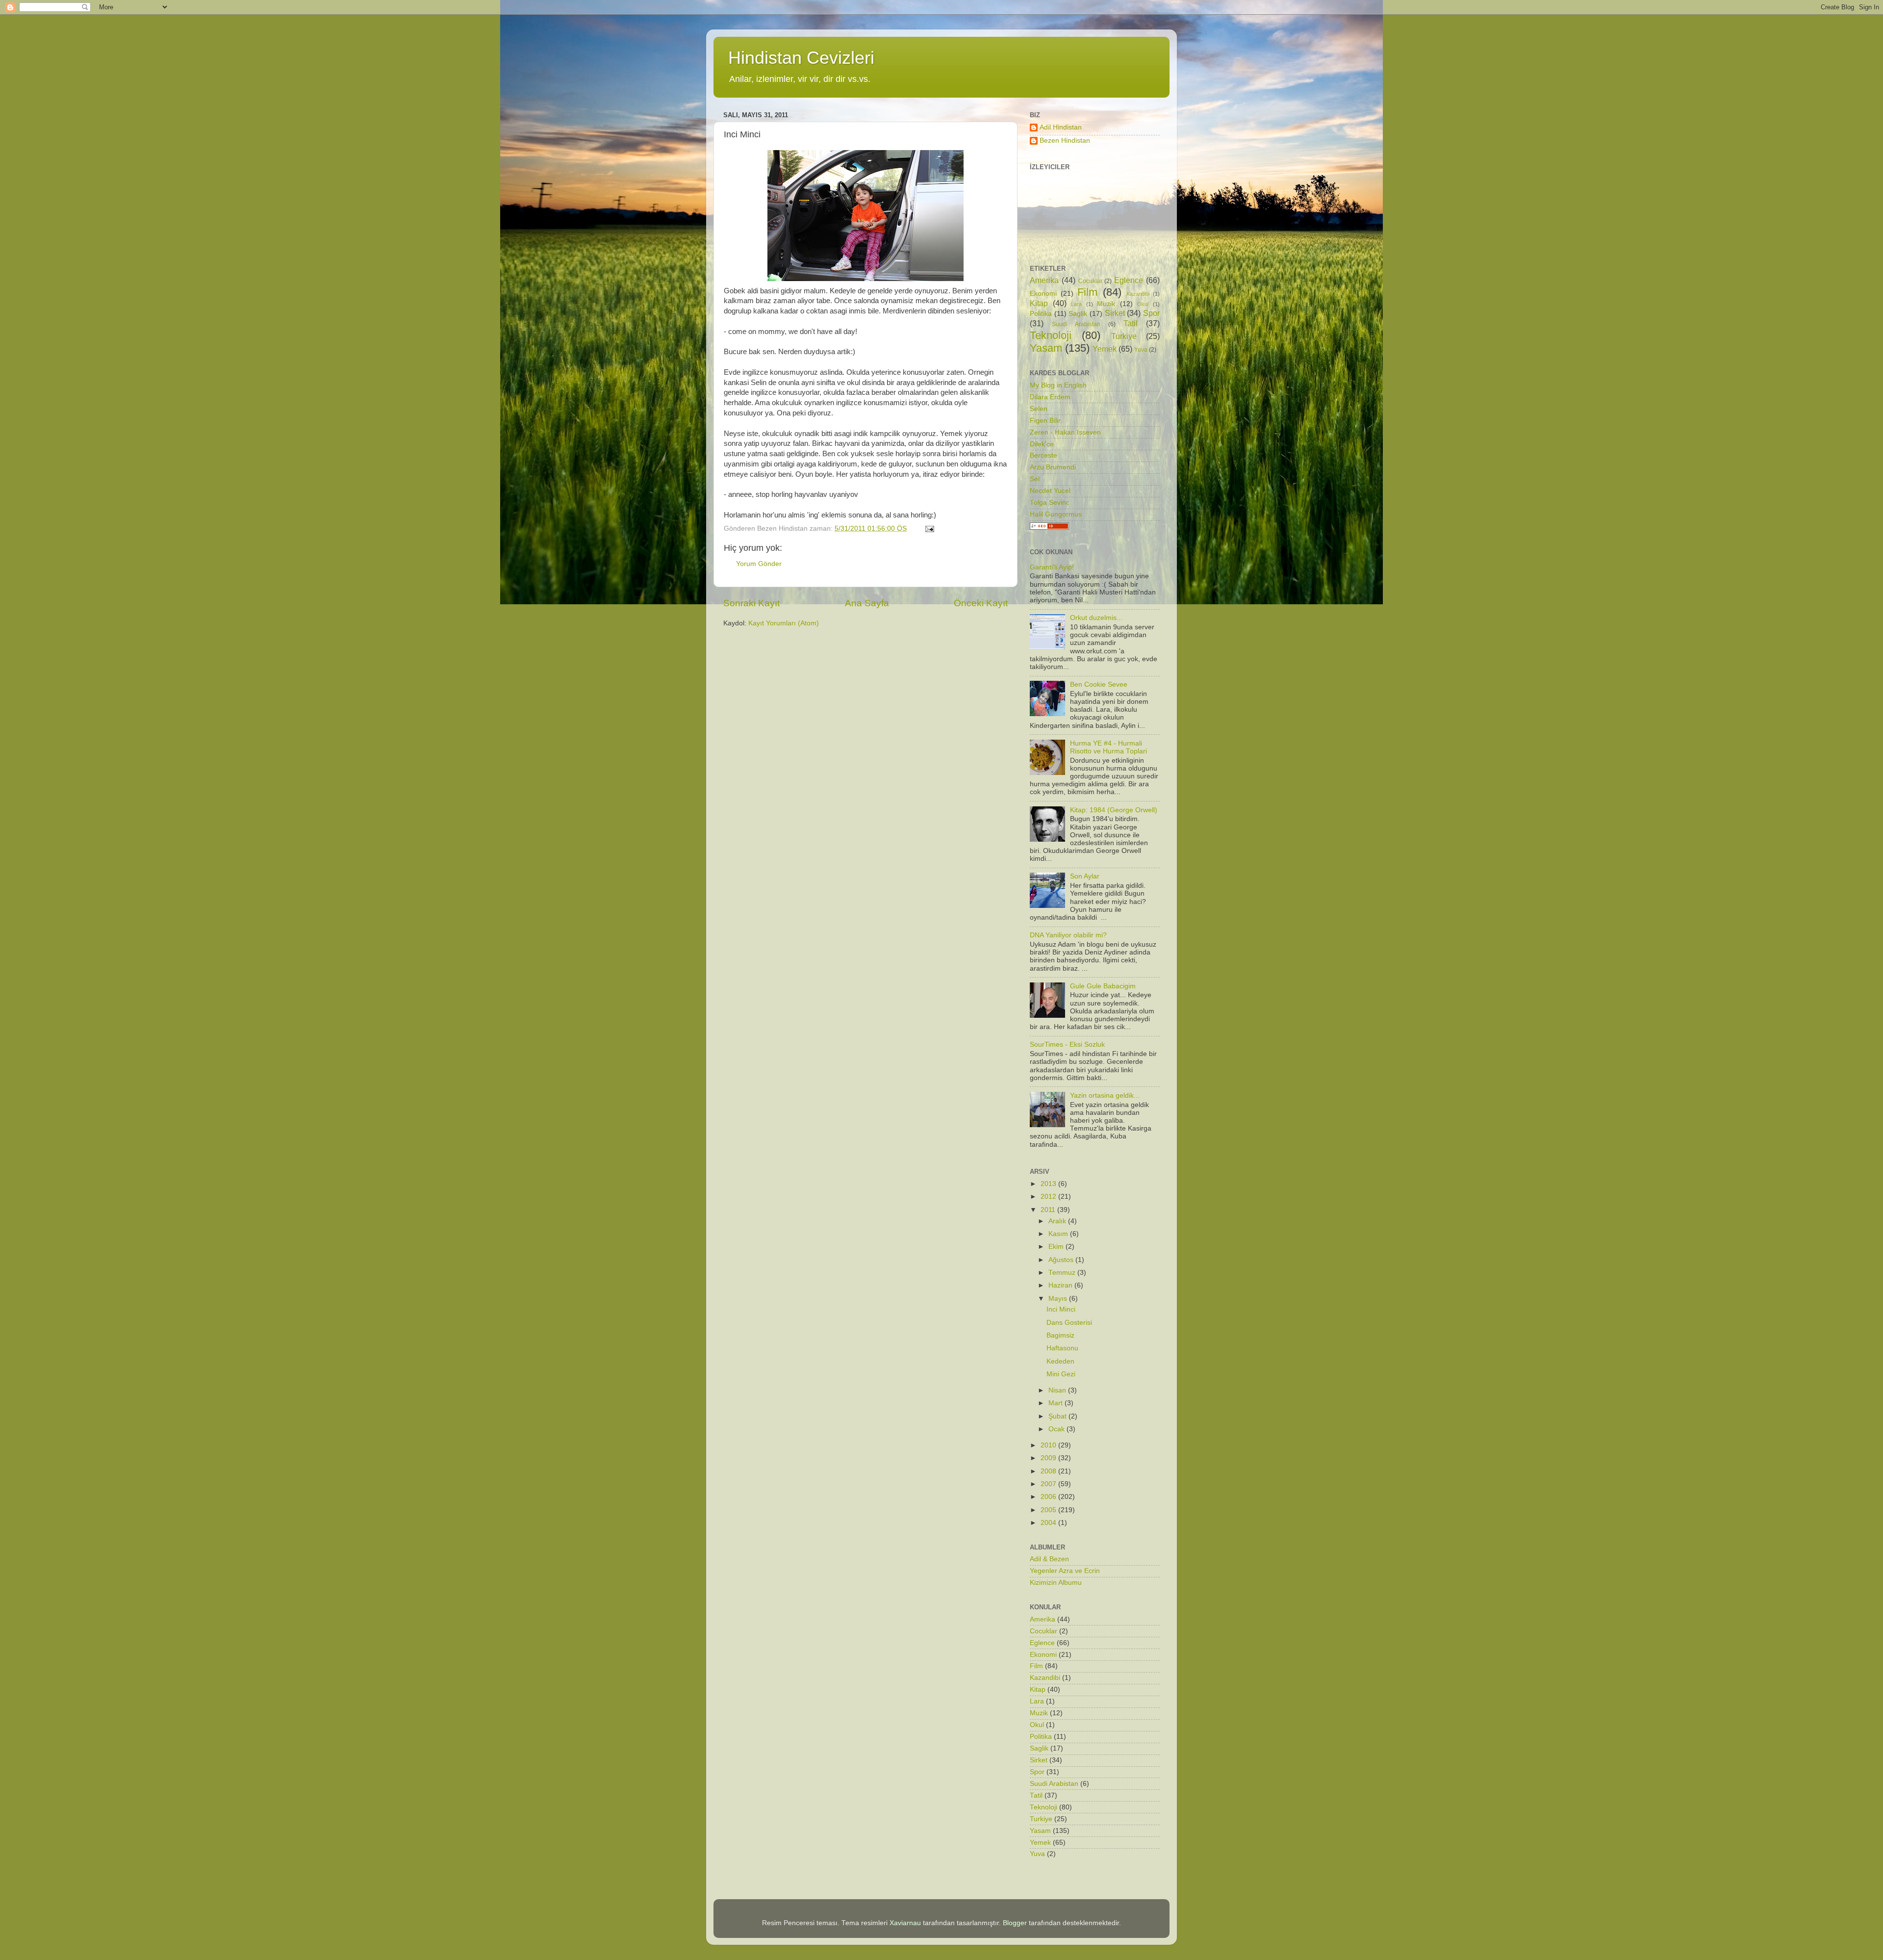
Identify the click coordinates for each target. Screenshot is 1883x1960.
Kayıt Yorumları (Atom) (784, 623)
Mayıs (1059, 1299)
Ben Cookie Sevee (1099, 684)
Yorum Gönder (759, 564)
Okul (1143, 304)
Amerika (1044, 280)
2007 (1049, 1484)
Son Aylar (1085, 876)
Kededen (1060, 1361)
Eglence (1129, 280)
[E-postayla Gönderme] (929, 529)
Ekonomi (1043, 294)
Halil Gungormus (1056, 514)
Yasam (1046, 348)
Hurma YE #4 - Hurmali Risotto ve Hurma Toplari (1108, 747)
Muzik (1106, 304)
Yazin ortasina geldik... (1105, 1096)
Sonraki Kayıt (751, 603)
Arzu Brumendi (1053, 467)
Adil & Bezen (1049, 1559)
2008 (1049, 1471)
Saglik (1078, 314)
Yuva (1141, 350)
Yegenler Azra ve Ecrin (1065, 1571)
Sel (1035, 479)
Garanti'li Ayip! (1052, 567)
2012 (1049, 1197)
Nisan (1058, 1390)
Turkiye (1124, 336)
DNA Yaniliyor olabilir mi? (1068, 935)
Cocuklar (1090, 281)
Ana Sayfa (867, 603)
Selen (1039, 409)
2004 (1049, 1523)
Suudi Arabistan (1076, 324)
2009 (1049, 1458)
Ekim (1057, 1247)
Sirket (1115, 313)
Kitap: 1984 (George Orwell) (1114, 810)
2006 (1049, 1497)
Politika (1041, 314)
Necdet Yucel (1050, 491)
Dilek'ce (1042, 444)
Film (1087, 292)
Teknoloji (1051, 335)
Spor (1151, 313)
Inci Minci (1061, 1309)
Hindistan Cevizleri (801, 58)
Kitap (1039, 303)
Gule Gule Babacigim (1103, 986)
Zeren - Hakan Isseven (1065, 432)
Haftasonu (1062, 1348)
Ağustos (1062, 1260)
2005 (1049, 1510)
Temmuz (1063, 1273)
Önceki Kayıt (981, 603)
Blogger (1015, 1923)
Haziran (1061, 1285)
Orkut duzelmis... (1096, 618)
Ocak (1057, 1429)
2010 (1049, 1445)
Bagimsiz (1060, 1335)
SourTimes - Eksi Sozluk (1067, 1044)
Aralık (1058, 1221)
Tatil (1131, 323)
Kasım (1059, 1234)
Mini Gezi (1061, 1374)
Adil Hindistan (1061, 127)
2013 (1049, 1184)
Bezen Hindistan (1065, 141)
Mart (1056, 1403)
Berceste (1043, 455)
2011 (1049, 1210)
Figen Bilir (1045, 421)
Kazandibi (1138, 294)
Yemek (1105, 349)
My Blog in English (1058, 385)
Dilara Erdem (1050, 397)
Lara (1076, 304)
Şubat (1058, 1416)
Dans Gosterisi (1069, 1323)
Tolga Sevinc (1050, 503)
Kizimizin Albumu (1056, 1583)
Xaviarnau (905, 1923)
